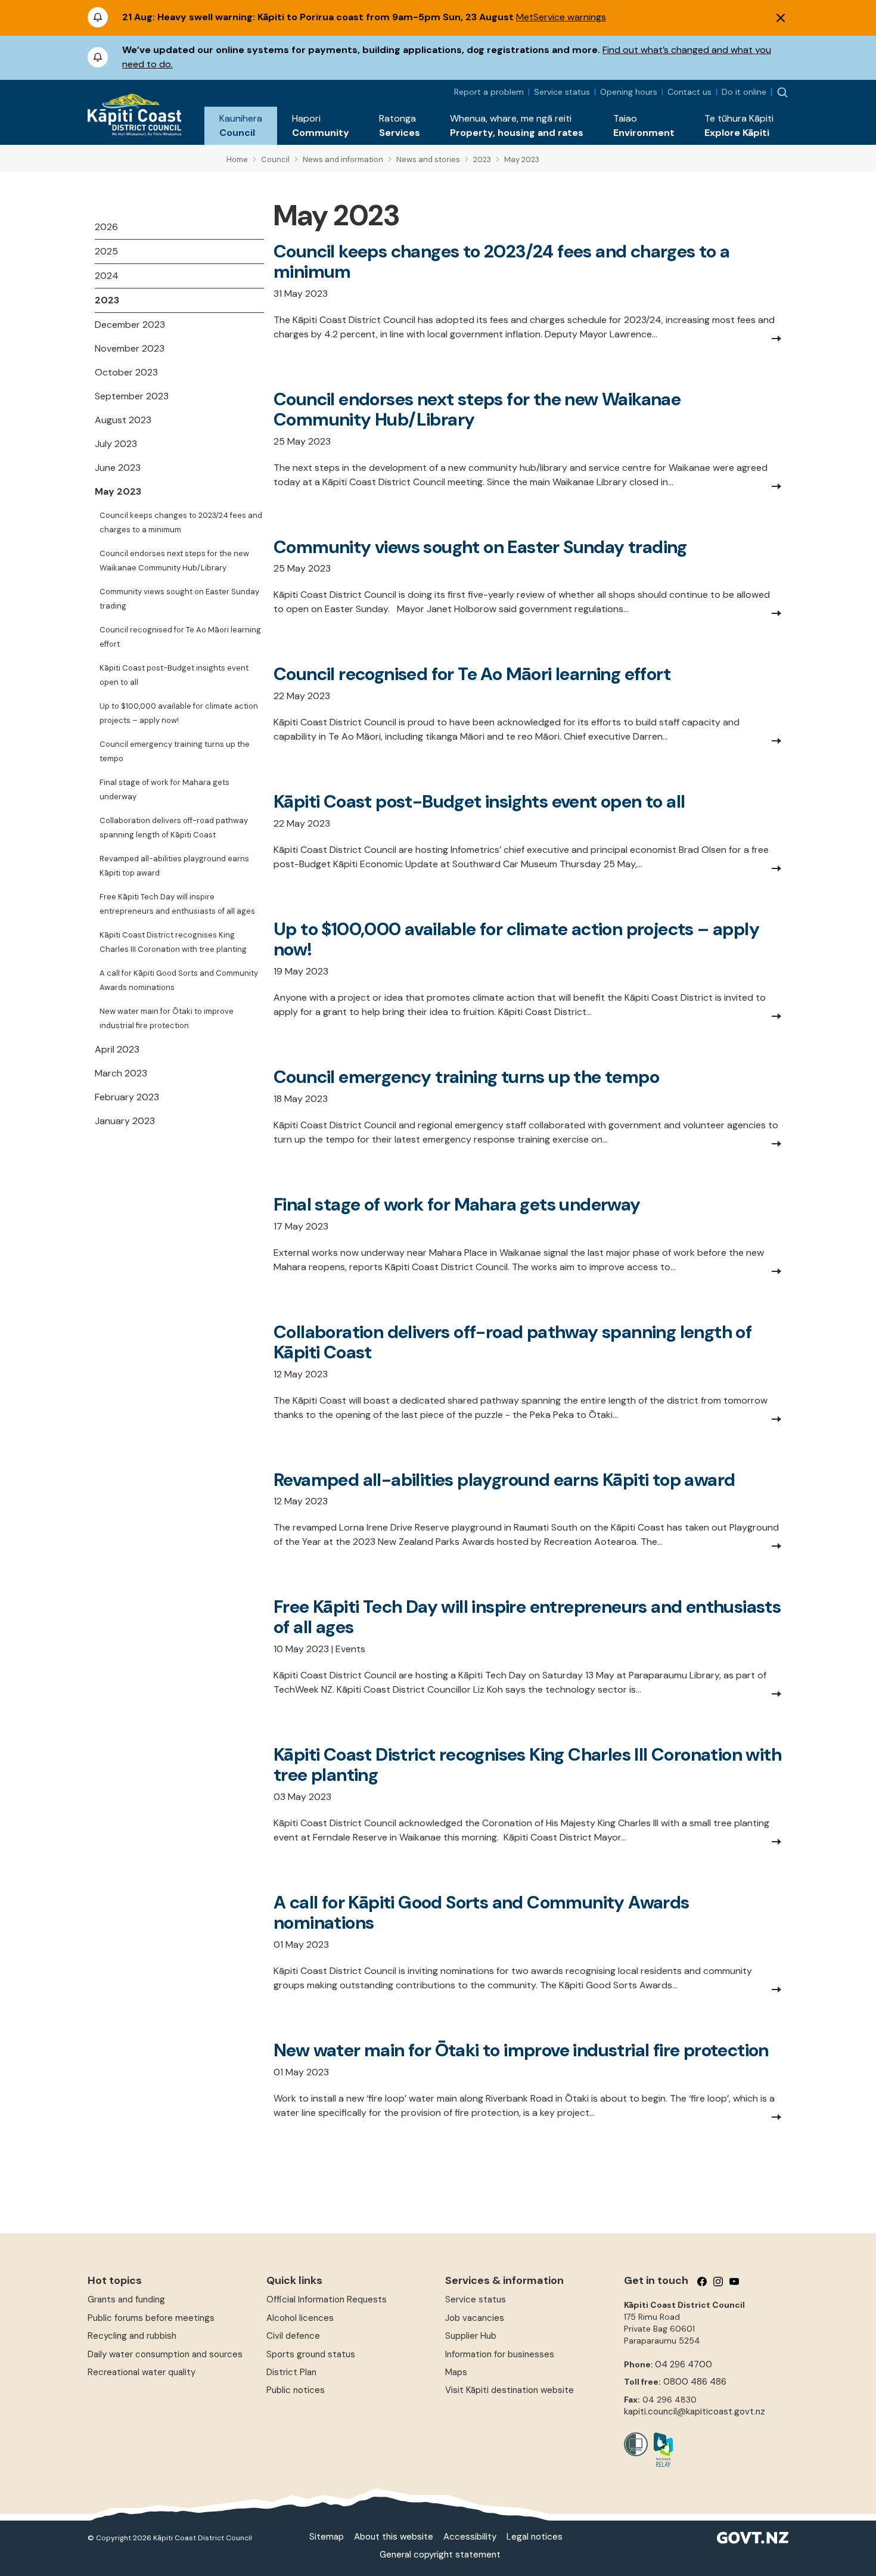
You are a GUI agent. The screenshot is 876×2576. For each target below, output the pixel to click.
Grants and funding (126, 2299)
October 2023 (126, 372)
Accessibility (470, 2537)
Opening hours (629, 92)
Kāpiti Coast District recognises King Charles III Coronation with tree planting (173, 942)
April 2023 (117, 1049)
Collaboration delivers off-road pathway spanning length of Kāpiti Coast (174, 828)
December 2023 (130, 325)
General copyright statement (440, 2555)
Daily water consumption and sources (165, 2354)
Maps (456, 2372)
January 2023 (125, 1121)
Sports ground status (311, 2354)
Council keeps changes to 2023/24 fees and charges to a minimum (181, 522)
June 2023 (118, 468)
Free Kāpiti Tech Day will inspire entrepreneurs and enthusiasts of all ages (177, 904)
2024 (107, 276)
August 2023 (123, 420)
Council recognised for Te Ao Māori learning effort (180, 637)
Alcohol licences (300, 2318)
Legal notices (535, 2537)
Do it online (744, 92)
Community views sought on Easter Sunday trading (179, 599)
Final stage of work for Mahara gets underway (164, 789)
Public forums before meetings (151, 2318)
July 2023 (116, 444)
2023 (107, 300)
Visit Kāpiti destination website (510, 2390)
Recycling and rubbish (132, 2336)
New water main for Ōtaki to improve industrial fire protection (167, 1018)
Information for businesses (500, 2354)
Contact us (689, 92)
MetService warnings (561, 17)
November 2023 (130, 348)
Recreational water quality (142, 2372)
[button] (241, 126)
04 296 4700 (684, 2364)
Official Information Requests (327, 2299)
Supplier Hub (471, 2336)
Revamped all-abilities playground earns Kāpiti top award (174, 866)
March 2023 (121, 1073)
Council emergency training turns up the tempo (175, 751)
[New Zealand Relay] (660, 2450)
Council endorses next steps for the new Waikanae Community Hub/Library (174, 561)
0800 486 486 (695, 2382)
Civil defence (293, 2336)
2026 (106, 227)
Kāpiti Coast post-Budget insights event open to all (174, 675)
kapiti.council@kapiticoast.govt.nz (695, 2411)
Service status (562, 92)
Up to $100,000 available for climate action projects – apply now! (179, 713)
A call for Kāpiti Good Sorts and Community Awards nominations (179, 980)
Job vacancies (475, 2318)
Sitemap (327, 2537)
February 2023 (127, 1097)
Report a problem (489, 92)
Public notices (296, 2390)
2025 (106, 251)
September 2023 (132, 396)
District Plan (291, 2372)
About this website (394, 2537)
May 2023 (118, 491)
